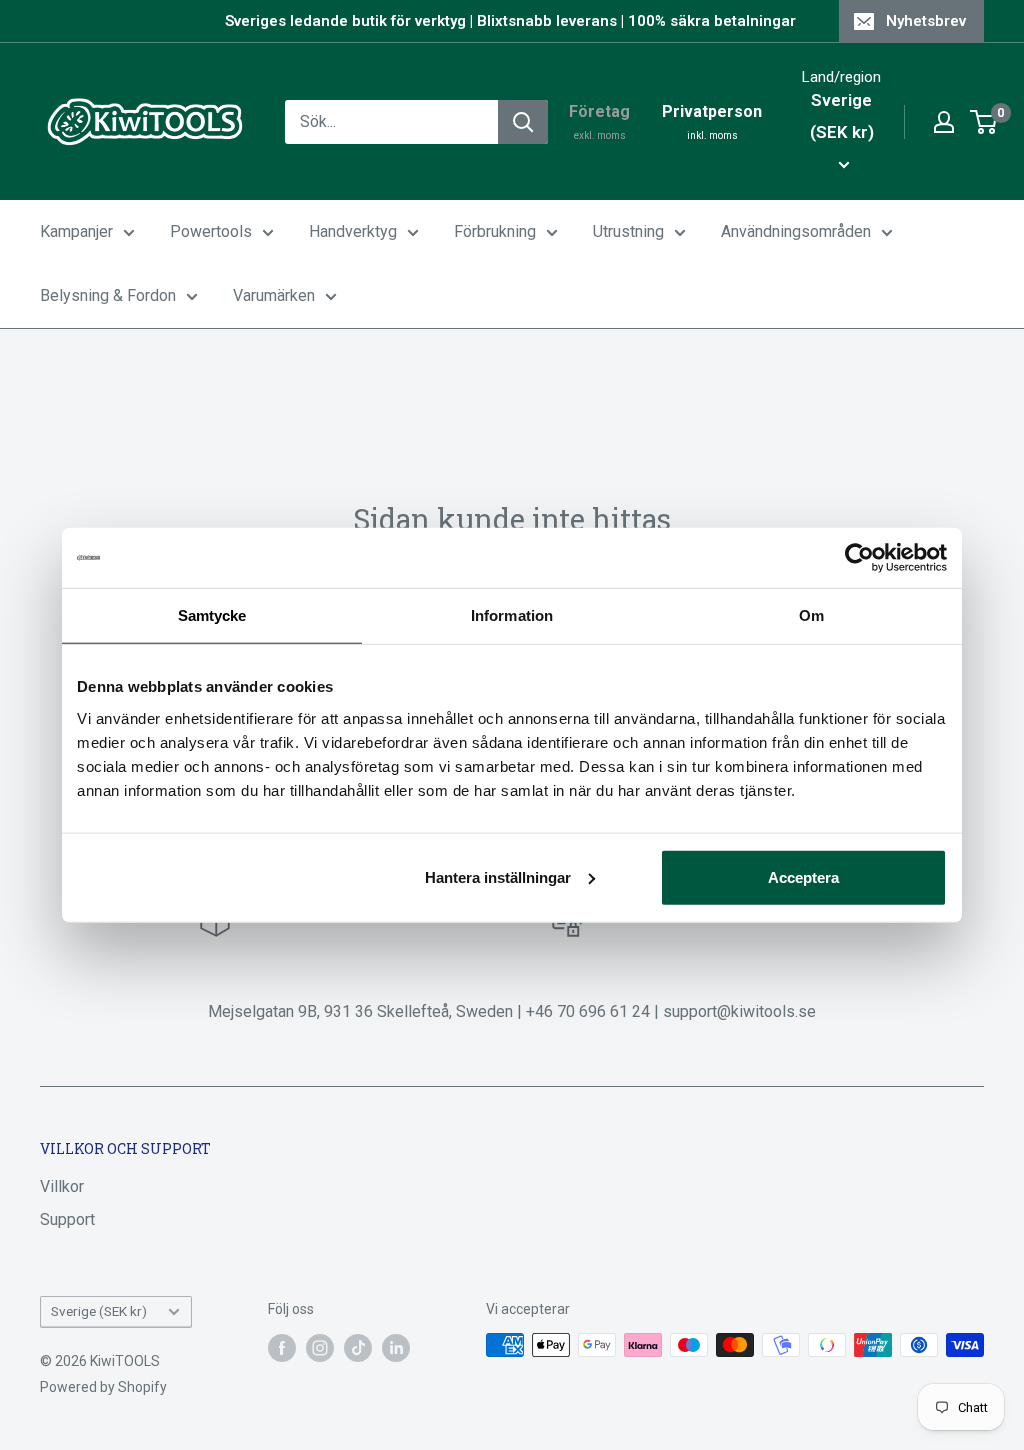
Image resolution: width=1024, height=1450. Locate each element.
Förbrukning (495, 231)
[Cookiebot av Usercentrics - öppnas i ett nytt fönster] (859, 558)
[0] (984, 122)
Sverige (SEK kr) (99, 1311)
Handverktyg (353, 231)
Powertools (211, 231)
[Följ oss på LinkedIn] (396, 1347)
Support (67, 1219)
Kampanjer (76, 231)
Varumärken (274, 295)
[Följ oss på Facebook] (282, 1347)
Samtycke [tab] (212, 615)
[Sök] (523, 122)
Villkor (62, 1186)
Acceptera (803, 876)
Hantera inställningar (498, 876)
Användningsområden (796, 231)
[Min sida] (944, 122)
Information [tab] (512, 615)
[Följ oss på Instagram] (320, 1347)
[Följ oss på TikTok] (358, 1347)
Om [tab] (811, 615)
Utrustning (628, 231)
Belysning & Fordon (108, 295)
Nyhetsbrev (926, 21)
